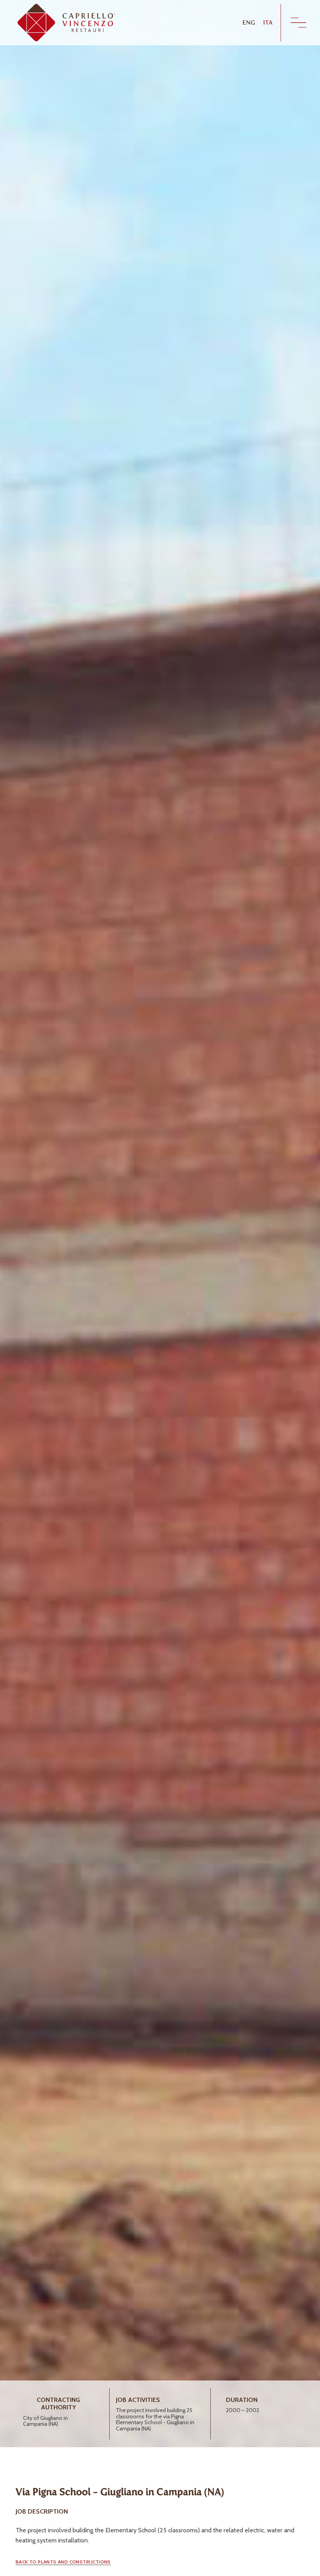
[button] (63, 2562)
